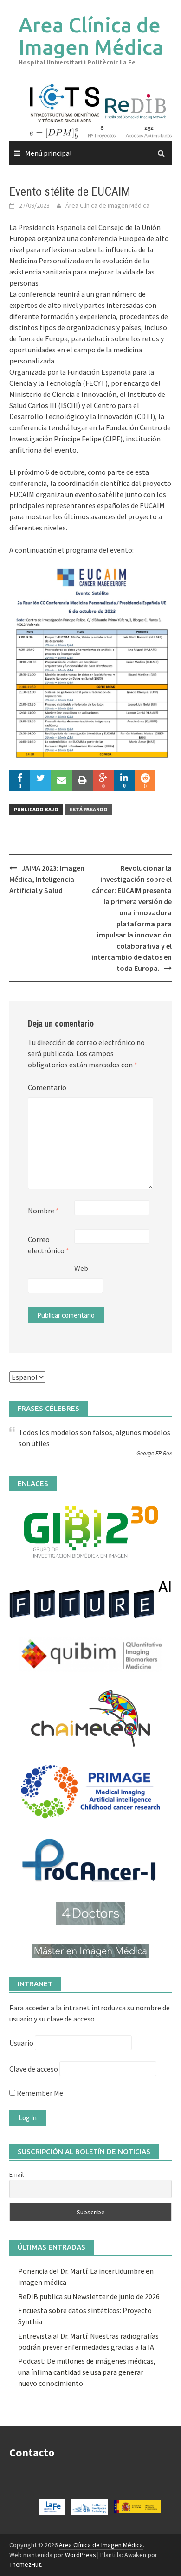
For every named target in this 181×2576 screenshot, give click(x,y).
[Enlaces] (90, 1531)
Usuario (21, 2043)
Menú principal (48, 153)
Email (16, 2174)
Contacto (32, 2452)
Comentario (47, 1087)
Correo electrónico (48, 1245)
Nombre (43, 1211)
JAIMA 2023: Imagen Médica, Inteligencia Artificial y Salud (47, 879)
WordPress (81, 2555)
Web (81, 1268)
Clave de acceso (34, 2069)
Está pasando (88, 809)
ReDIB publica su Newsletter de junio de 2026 (89, 2296)
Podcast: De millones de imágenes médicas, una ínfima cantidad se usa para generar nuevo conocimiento (87, 2372)
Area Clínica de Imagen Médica (91, 36)
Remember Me (39, 2093)
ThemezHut (25, 2564)
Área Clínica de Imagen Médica (107, 205)
